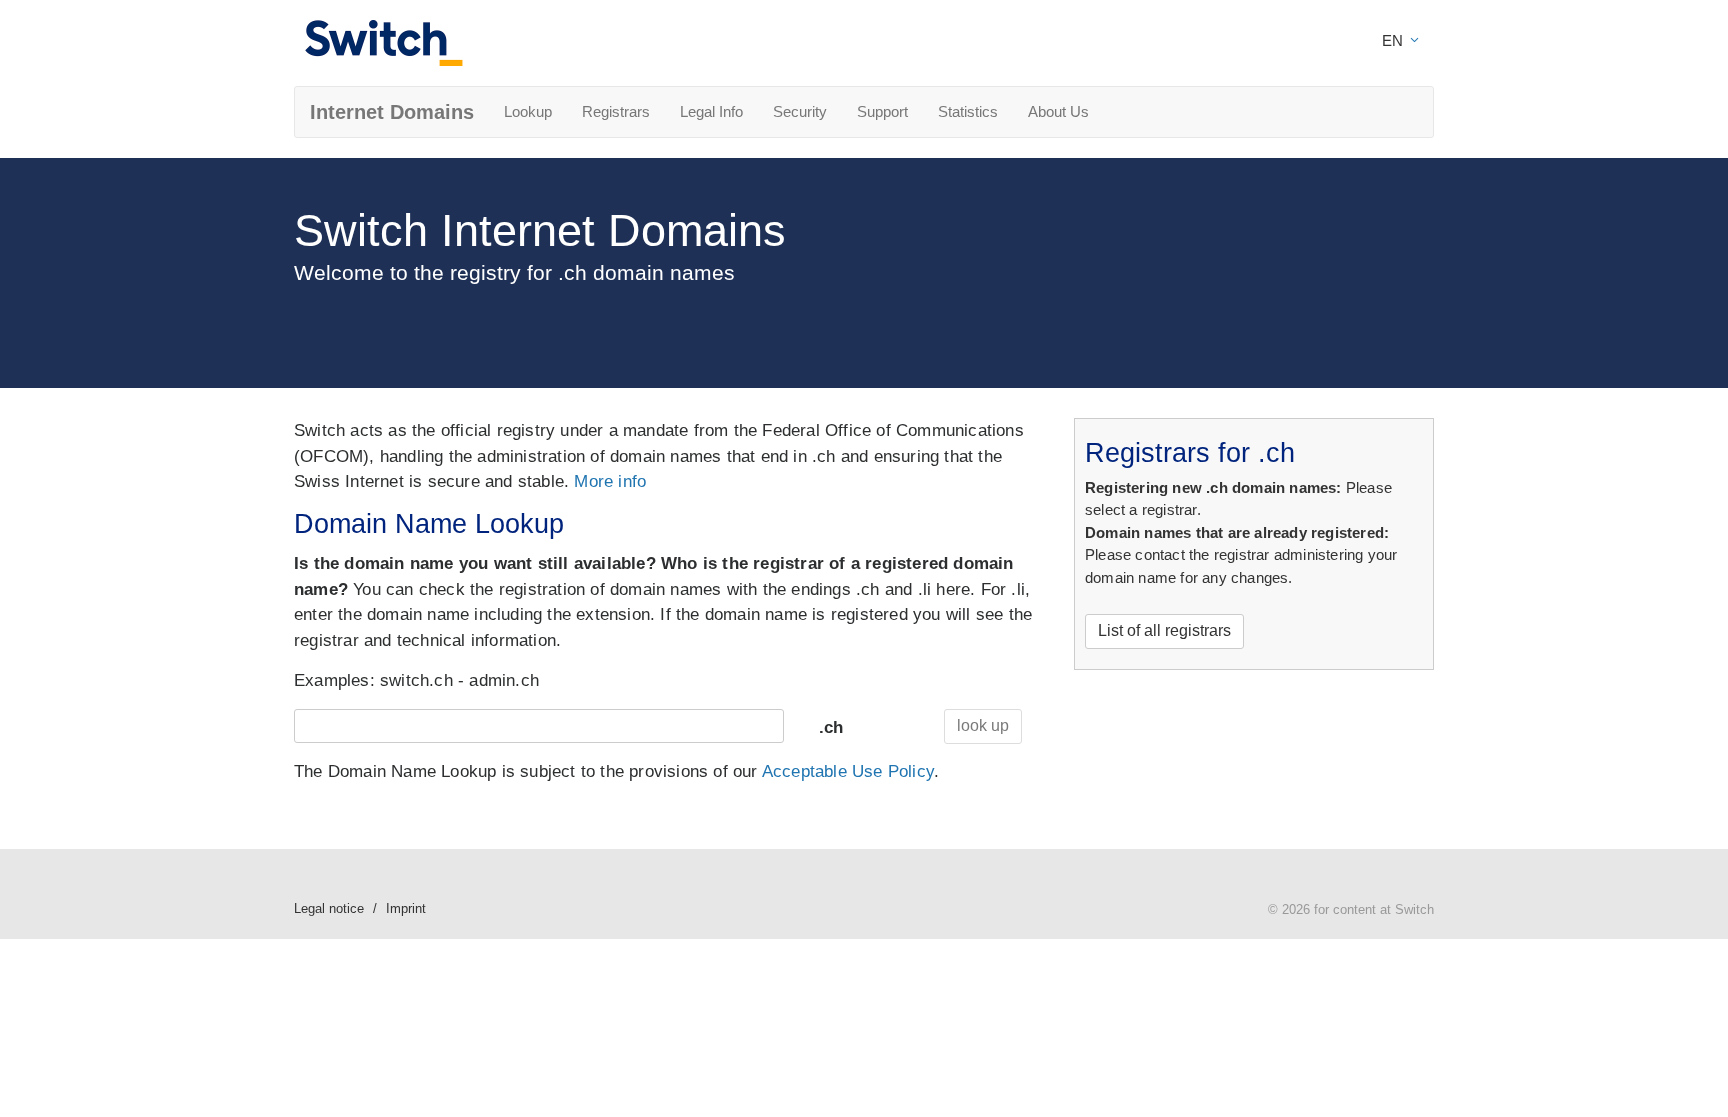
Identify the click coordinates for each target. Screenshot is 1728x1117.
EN (1394, 40)
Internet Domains (392, 112)
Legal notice (329, 908)
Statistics (968, 111)
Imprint (406, 908)
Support (882, 111)
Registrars (616, 111)
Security (800, 111)
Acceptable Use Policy (848, 771)
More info (610, 481)
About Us (1058, 111)
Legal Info (711, 111)
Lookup (528, 111)
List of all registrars (1164, 630)
